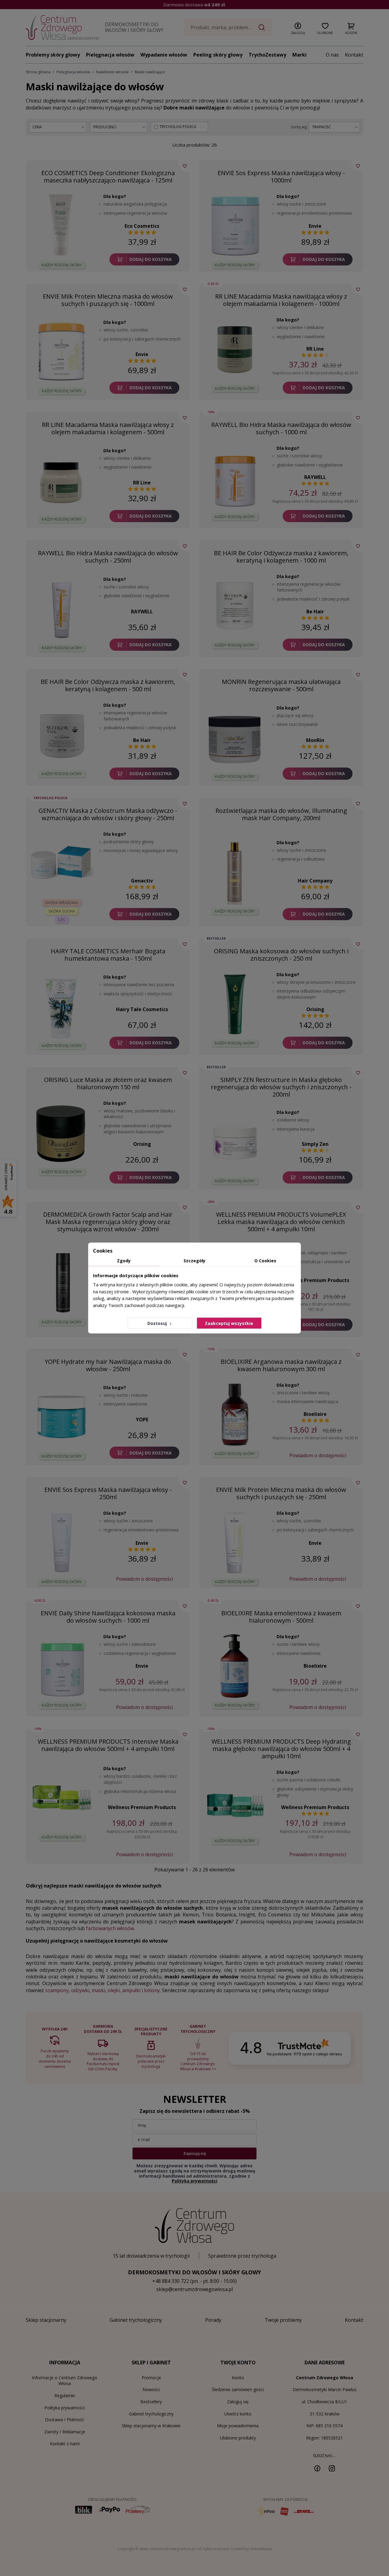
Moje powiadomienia (238, 2426)
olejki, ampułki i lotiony (134, 1990)
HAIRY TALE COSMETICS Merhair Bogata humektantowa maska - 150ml (108, 955)
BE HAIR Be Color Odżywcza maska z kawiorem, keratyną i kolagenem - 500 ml (108, 685)
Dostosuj (158, 1323)
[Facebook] (317, 2468)
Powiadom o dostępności (318, 1455)
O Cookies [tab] (265, 1261)
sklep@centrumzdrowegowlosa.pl (194, 2289)
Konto (238, 2378)
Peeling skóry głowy (218, 55)
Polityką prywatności (194, 2181)
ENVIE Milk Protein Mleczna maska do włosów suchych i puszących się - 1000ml (108, 300)
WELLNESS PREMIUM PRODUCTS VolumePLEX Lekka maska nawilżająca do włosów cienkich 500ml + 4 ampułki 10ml (281, 1222)
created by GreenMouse (251, 2549)
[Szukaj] (262, 27)
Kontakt (354, 55)
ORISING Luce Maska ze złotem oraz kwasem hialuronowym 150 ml (108, 1083)
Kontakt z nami (65, 2444)
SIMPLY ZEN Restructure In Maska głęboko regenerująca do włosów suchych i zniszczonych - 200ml (281, 1087)
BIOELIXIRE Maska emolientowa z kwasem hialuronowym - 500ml (281, 1617)
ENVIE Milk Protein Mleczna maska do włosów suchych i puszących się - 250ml (281, 1493)
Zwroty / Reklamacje (65, 2432)
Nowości (151, 2389)
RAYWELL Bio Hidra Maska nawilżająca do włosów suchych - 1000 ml (281, 428)
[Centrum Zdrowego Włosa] (62, 28)
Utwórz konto (238, 2414)
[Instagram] (332, 2468)
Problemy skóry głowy (53, 55)
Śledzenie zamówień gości (238, 2389)
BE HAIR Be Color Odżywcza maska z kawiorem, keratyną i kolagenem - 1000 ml (281, 557)
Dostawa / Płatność (65, 2420)
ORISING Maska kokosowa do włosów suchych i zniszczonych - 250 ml (281, 955)
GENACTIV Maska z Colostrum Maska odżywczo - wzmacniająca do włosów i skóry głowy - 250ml (108, 814)
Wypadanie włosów (164, 55)
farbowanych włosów (110, 1928)
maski (98, 1990)
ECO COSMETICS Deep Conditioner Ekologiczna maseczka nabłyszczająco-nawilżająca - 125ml (108, 177)
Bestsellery (151, 2402)
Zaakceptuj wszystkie (229, 1323)
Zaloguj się (238, 2402)
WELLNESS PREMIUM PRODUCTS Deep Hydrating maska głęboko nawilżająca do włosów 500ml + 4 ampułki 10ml (281, 1749)
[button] (298, 27)
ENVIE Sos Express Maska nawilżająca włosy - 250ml (108, 1493)
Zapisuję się (194, 2153)
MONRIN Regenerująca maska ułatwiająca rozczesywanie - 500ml (281, 685)
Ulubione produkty (238, 2438)
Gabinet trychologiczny (151, 2414)
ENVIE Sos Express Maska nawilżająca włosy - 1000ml (281, 177)
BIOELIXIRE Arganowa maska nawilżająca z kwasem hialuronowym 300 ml (281, 1365)
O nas (332, 55)
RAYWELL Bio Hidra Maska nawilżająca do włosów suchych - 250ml (108, 557)
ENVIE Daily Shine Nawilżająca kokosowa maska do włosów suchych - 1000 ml (108, 1617)
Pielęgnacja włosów (110, 55)
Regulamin (65, 2396)
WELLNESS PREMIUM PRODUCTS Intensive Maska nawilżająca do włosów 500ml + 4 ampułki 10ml (108, 1745)
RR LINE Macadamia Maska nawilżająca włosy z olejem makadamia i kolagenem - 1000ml (281, 300)
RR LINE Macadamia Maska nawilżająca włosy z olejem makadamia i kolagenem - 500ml (108, 428)
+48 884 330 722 (171, 2281)
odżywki (80, 1990)
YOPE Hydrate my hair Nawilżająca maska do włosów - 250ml (108, 1365)
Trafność (322, 127)
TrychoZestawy (267, 55)
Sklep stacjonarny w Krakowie (151, 2426)
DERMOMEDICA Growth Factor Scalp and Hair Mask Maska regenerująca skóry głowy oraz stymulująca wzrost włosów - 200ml (108, 1222)
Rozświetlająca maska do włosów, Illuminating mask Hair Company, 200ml (281, 814)
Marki (299, 55)
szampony (57, 1990)
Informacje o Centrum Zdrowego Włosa (65, 2381)
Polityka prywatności (65, 2408)
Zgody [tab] (124, 1261)
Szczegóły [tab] (194, 1261)
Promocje (151, 2378)
